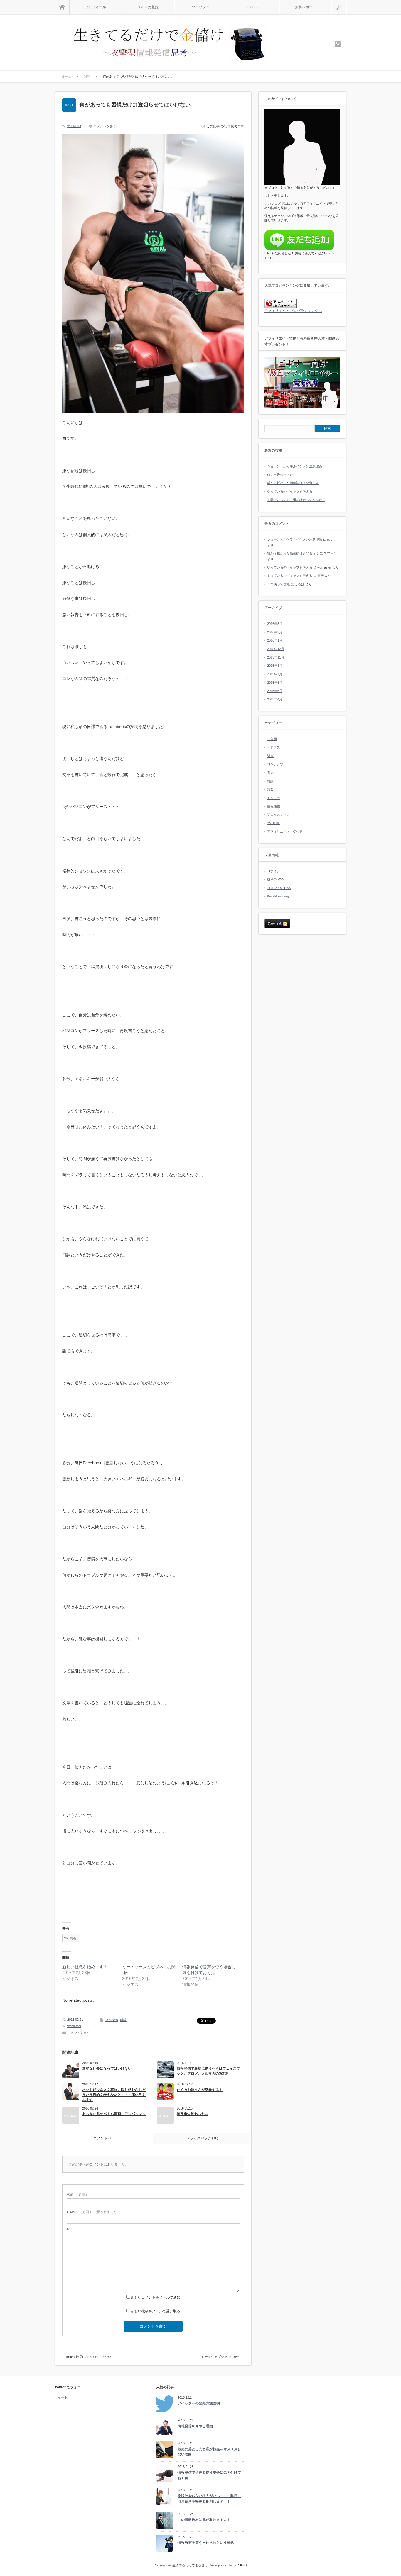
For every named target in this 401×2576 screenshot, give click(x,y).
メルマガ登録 (148, 7)
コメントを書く (105, 126)
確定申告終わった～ (193, 2114)
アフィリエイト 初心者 (285, 831)
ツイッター (201, 7)
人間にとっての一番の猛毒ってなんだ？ (296, 500)
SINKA (243, 2565)
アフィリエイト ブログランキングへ (293, 311)
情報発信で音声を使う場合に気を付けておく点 (209, 2475)
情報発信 (274, 806)
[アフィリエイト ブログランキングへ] (281, 307)
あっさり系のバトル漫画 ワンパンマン (114, 2114)
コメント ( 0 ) (104, 2138)
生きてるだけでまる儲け (190, 2565)
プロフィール (95, 7)
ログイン (274, 871)
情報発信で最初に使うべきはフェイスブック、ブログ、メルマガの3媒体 (208, 2071)
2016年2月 (275, 632)
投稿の (276, 879)
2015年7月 (275, 674)
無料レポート (306, 7)
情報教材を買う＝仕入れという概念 (206, 2543)
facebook (253, 7)
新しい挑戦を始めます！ (85, 1967)
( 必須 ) (77, 2195)
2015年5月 (275, 691)
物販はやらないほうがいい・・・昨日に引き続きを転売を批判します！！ (209, 2499)
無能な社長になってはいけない (107, 2068)
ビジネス (274, 747)
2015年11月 (276, 657)
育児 (270, 773)
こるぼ (300, 584)
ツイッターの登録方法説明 (199, 2403)
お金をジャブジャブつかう (221, 2357)
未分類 (272, 739)
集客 (270, 789)
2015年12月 (276, 649)
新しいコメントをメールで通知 (156, 2297)
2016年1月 (275, 640)
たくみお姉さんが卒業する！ (200, 2090)
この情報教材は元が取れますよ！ (204, 2520)
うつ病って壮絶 (278, 584)
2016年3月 (275, 624)
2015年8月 (275, 666)
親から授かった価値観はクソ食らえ (293, 483)
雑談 (123, 2020)
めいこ (332, 539)
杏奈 (321, 576)
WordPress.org (278, 896)
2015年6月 (275, 683)
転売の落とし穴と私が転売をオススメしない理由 (209, 2452)
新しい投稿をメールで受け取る (156, 2311)
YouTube (273, 823)
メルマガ (112, 2020)
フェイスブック (278, 814)
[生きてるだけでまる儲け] (171, 44)
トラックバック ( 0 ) (202, 2138)
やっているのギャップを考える (290, 491)
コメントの (279, 888)
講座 (270, 756)
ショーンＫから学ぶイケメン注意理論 (295, 466)
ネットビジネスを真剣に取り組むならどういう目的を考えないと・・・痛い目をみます (114, 2095)
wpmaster (74, 126)
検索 (346, 2)
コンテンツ (275, 764)
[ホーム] (62, 7)
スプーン (330, 553)
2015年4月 (275, 699)
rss (338, 44)
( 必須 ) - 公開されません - (93, 2212)
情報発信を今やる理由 (195, 2426)
